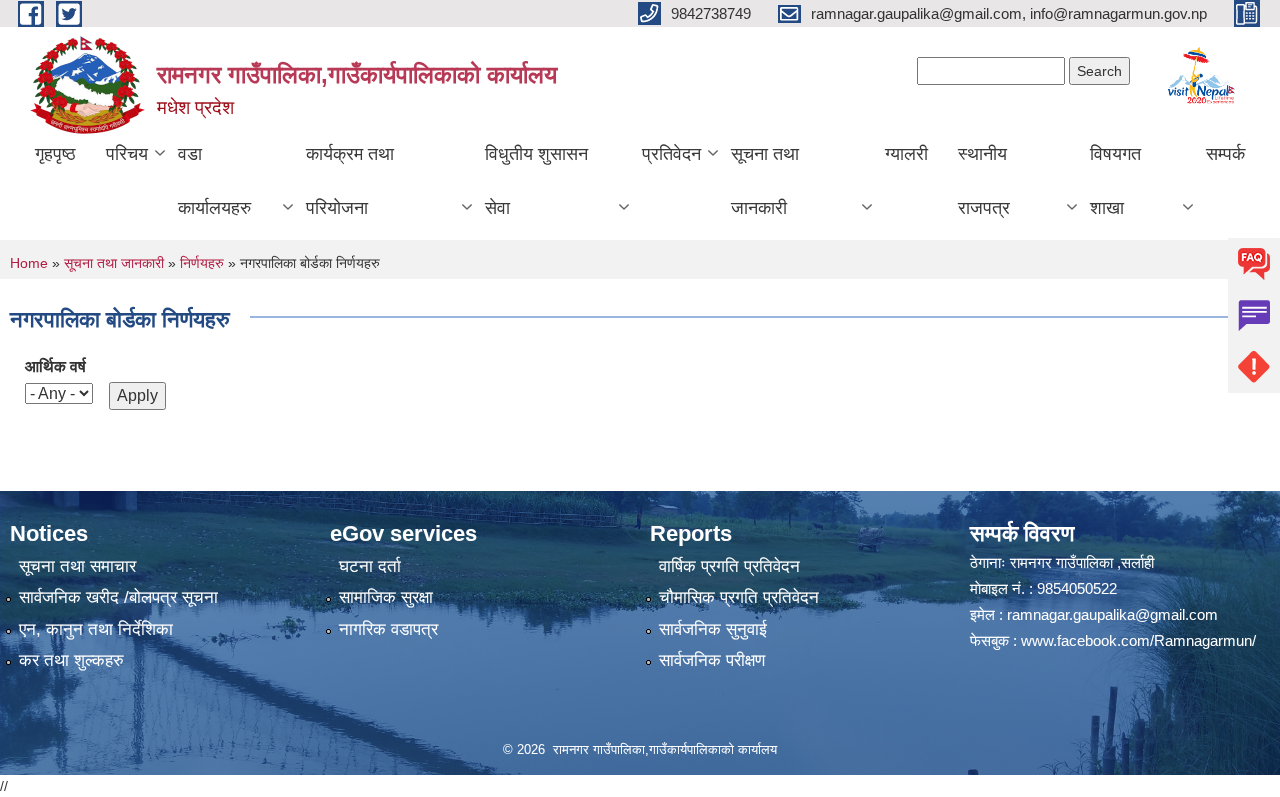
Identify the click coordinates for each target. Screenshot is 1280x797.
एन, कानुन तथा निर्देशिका (96, 629)
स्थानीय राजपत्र (984, 181)
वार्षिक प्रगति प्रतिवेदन (729, 566)
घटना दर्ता (370, 566)
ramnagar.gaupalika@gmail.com (1112, 614)
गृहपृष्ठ (55, 154)
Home (29, 263)
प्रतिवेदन (671, 154)
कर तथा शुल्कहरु (71, 660)
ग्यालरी (906, 154)
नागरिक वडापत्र (388, 629)
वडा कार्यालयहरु (214, 181)
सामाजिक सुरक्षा (386, 597)
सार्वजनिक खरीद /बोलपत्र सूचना (118, 597)
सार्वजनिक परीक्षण (712, 660)
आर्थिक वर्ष (55, 366)
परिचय (127, 154)
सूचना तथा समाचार (77, 566)
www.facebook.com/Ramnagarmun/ (1138, 640)
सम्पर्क (1225, 154)
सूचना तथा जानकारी (765, 181)
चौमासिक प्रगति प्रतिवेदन (739, 597)
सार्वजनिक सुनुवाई (713, 629)
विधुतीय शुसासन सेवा (536, 181)
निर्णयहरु (202, 263)
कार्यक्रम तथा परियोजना (350, 181)
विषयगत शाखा (1115, 181)
